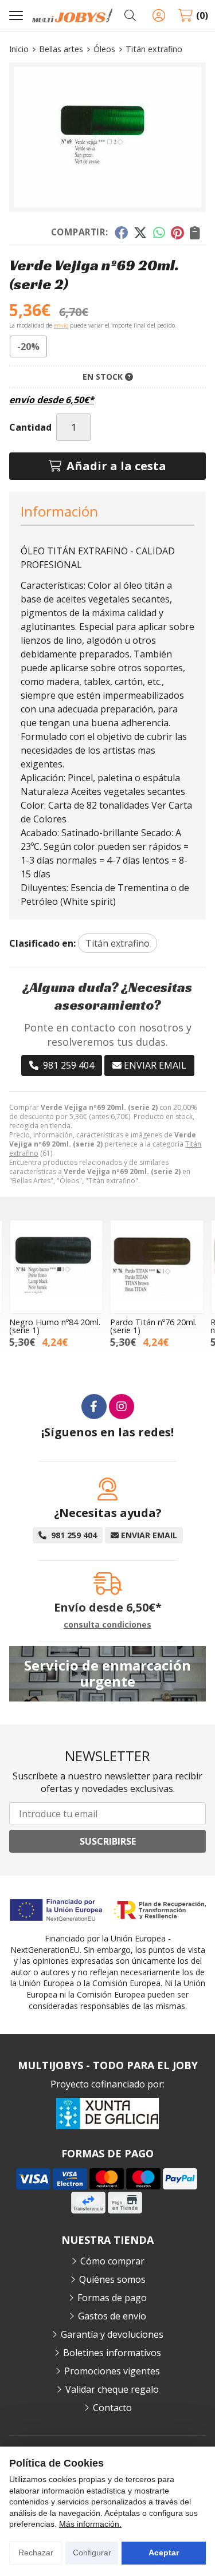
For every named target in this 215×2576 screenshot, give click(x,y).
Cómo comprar (112, 2261)
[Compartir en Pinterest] (177, 233)
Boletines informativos (112, 2353)
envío (61, 325)
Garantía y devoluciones (112, 2334)
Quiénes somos (112, 2279)
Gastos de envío (112, 2316)
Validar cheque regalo (112, 2389)
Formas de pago (112, 2298)
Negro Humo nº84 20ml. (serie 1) (55, 1326)
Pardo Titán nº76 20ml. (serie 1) (153, 1326)
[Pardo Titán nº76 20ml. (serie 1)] (157, 1267)
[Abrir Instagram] (122, 1407)
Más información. (90, 2524)
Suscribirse (108, 1841)
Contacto (112, 2408)
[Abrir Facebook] (94, 1407)
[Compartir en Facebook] (121, 233)
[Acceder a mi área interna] (159, 15)
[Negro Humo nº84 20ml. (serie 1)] (56, 1267)
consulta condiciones (107, 1625)
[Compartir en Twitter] (140, 233)
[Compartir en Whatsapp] (159, 233)
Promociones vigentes (112, 2371)
